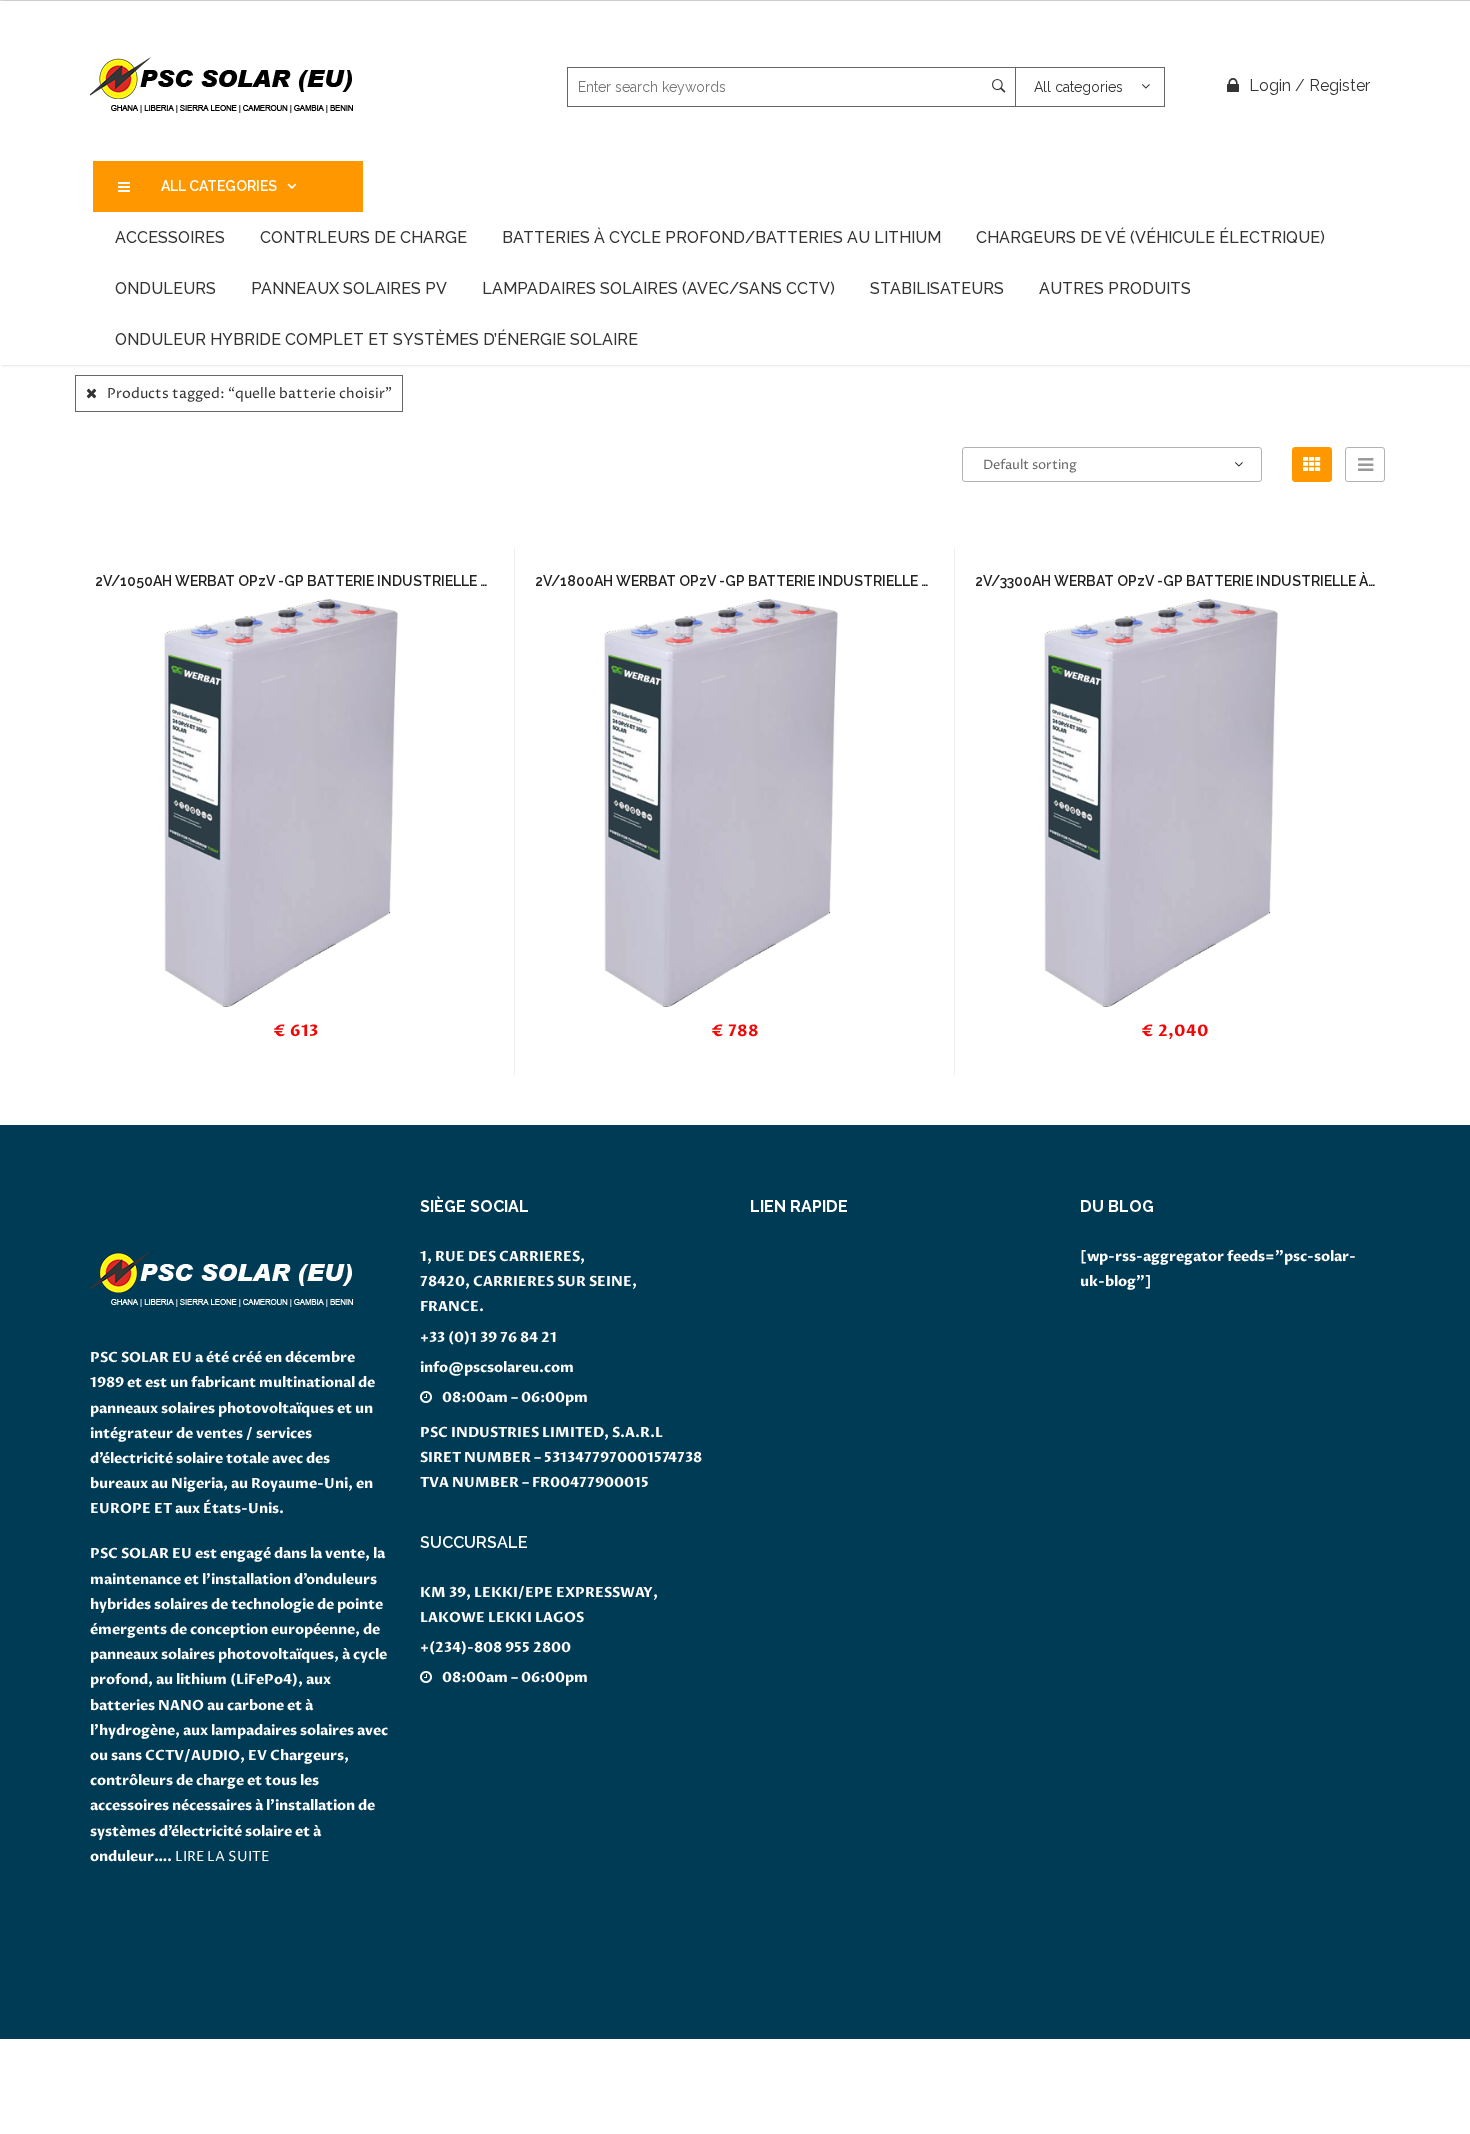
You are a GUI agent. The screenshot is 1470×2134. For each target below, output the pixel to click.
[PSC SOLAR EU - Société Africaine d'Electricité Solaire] (222, 85)
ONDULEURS (165, 288)
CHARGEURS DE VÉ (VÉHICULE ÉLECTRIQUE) (1150, 237)
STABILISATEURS (937, 288)
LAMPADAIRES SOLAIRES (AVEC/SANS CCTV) (658, 288)
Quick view (335, 1046)
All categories (219, 186)
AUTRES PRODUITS (1115, 288)
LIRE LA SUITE (222, 1856)
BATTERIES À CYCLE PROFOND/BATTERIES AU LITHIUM (721, 237)
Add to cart (305, 771)
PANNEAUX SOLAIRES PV (349, 288)
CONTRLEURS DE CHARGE (363, 237)
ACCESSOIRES (170, 237)
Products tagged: (249, 393)
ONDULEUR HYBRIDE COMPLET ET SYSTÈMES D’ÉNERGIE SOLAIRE (376, 339)
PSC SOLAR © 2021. (69, 2121)
